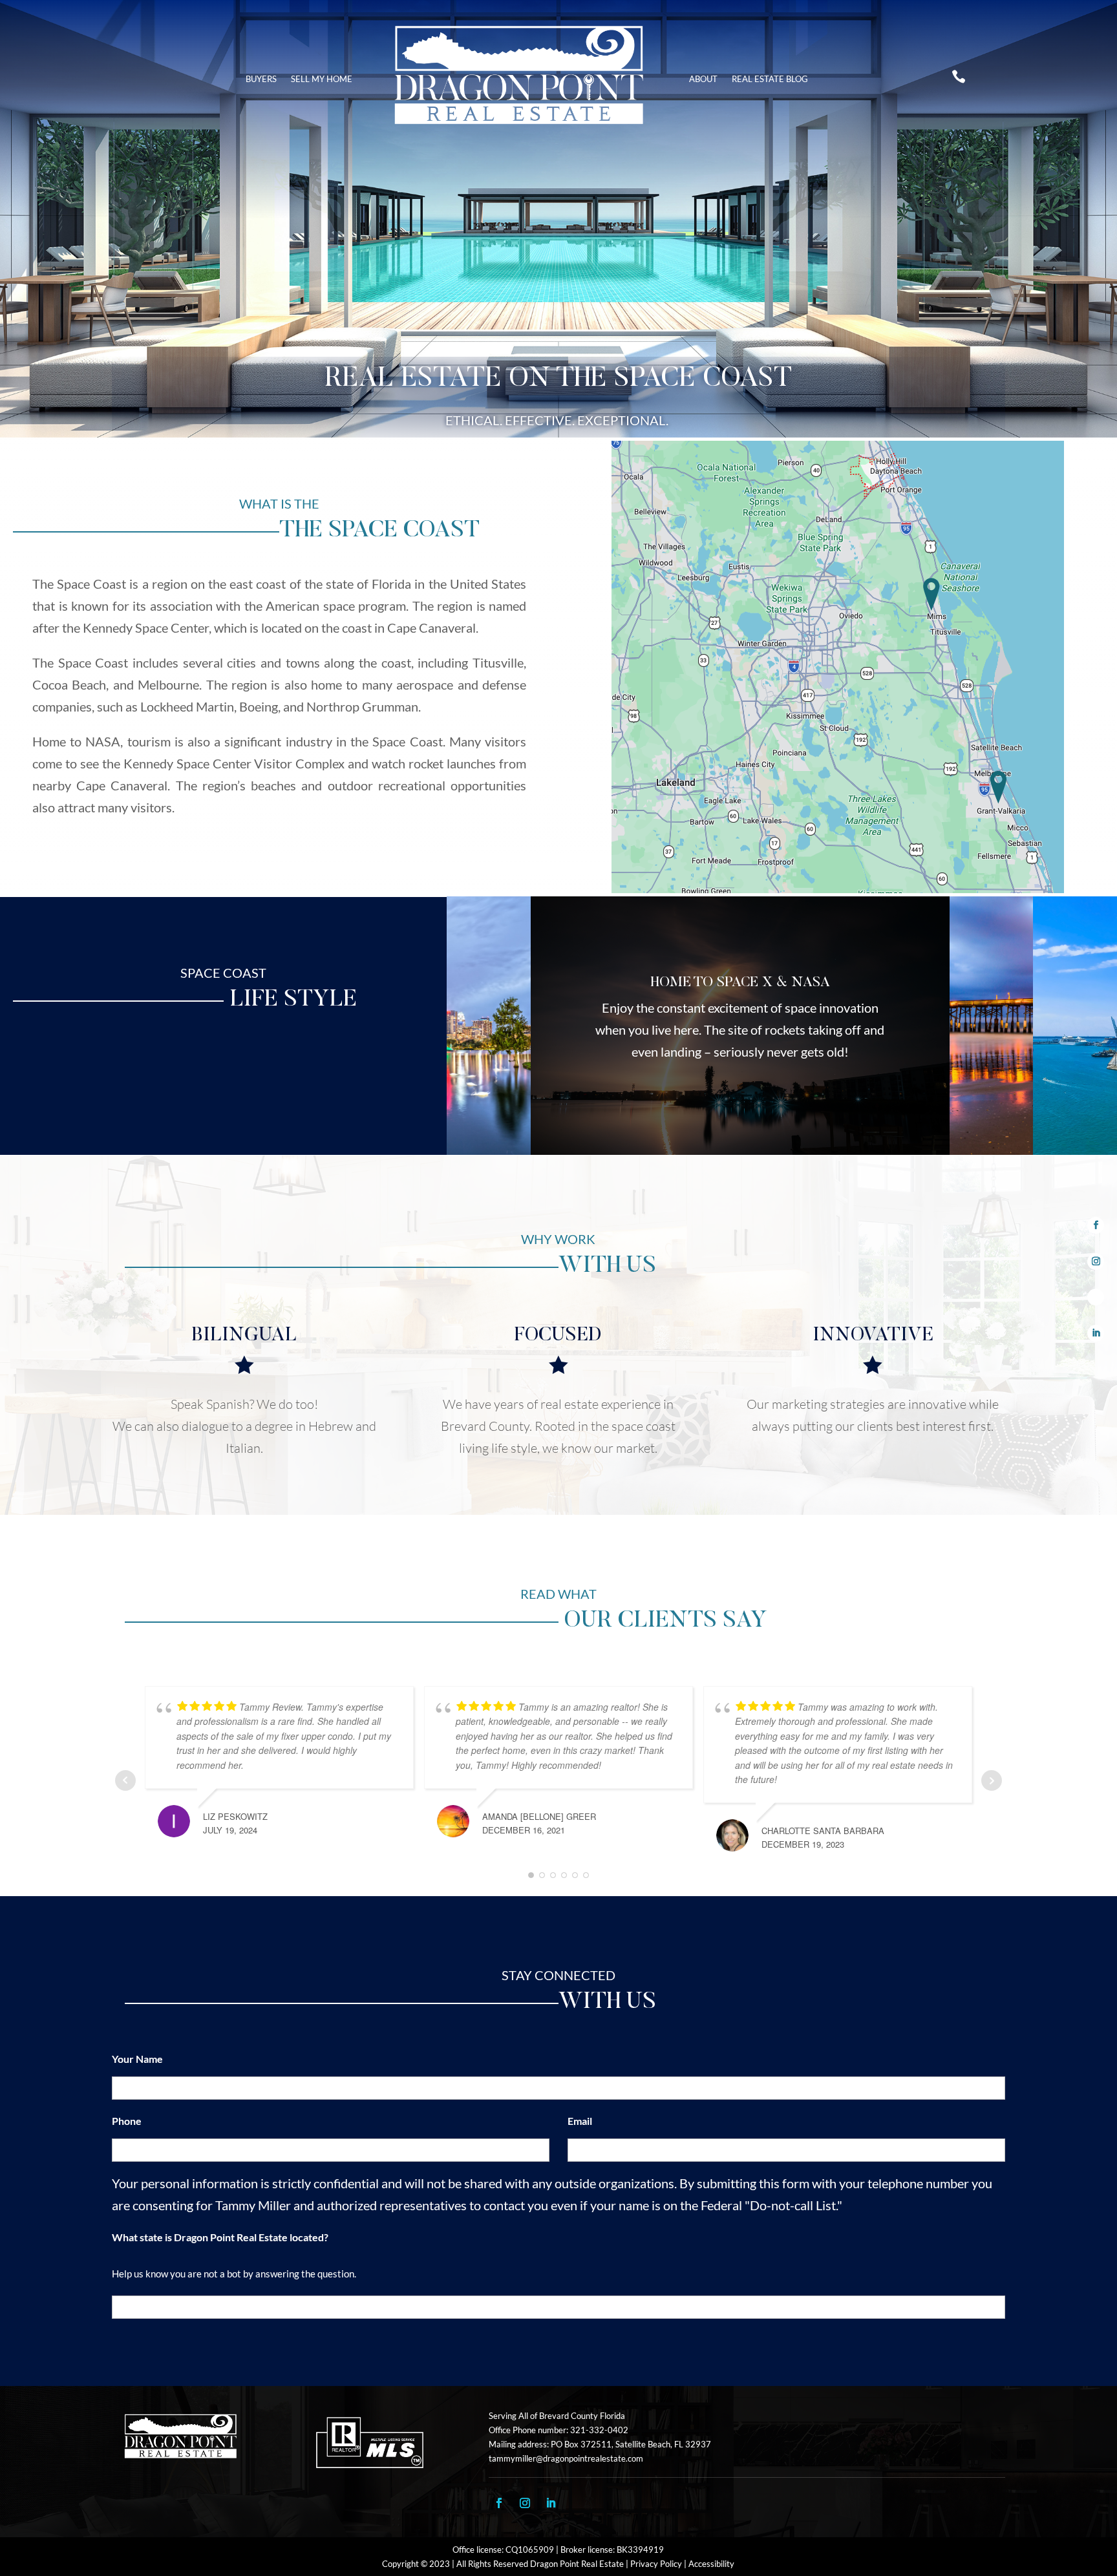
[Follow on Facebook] (1096, 1226)
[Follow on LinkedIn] (1096, 1333)
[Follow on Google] (1096, 1297)
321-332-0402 (599, 2430)
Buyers (261, 79)
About (703, 79)
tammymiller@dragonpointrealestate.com (566, 2458)
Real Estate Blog (770, 79)
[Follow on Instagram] (1096, 1262)
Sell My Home (322, 79)
